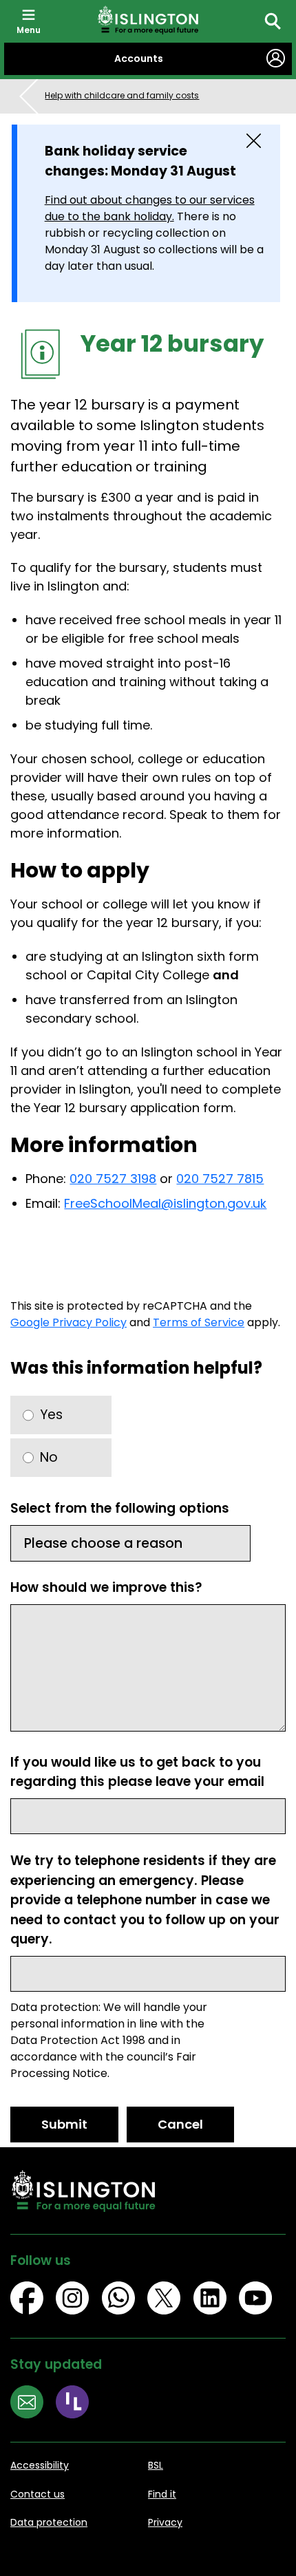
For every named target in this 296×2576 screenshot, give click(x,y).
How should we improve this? (106, 1587)
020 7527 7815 (220, 1179)
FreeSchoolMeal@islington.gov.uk (165, 1203)
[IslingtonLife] (78, 2404)
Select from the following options (120, 1508)
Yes (51, 1415)
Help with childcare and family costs (122, 95)
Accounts (139, 58)
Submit (64, 2124)
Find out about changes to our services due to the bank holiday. (150, 208)
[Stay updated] (33, 2404)
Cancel (180, 2124)
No (49, 1457)
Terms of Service (199, 1322)
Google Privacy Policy (68, 1322)
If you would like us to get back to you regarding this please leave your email (137, 1772)
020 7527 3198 (113, 1179)
